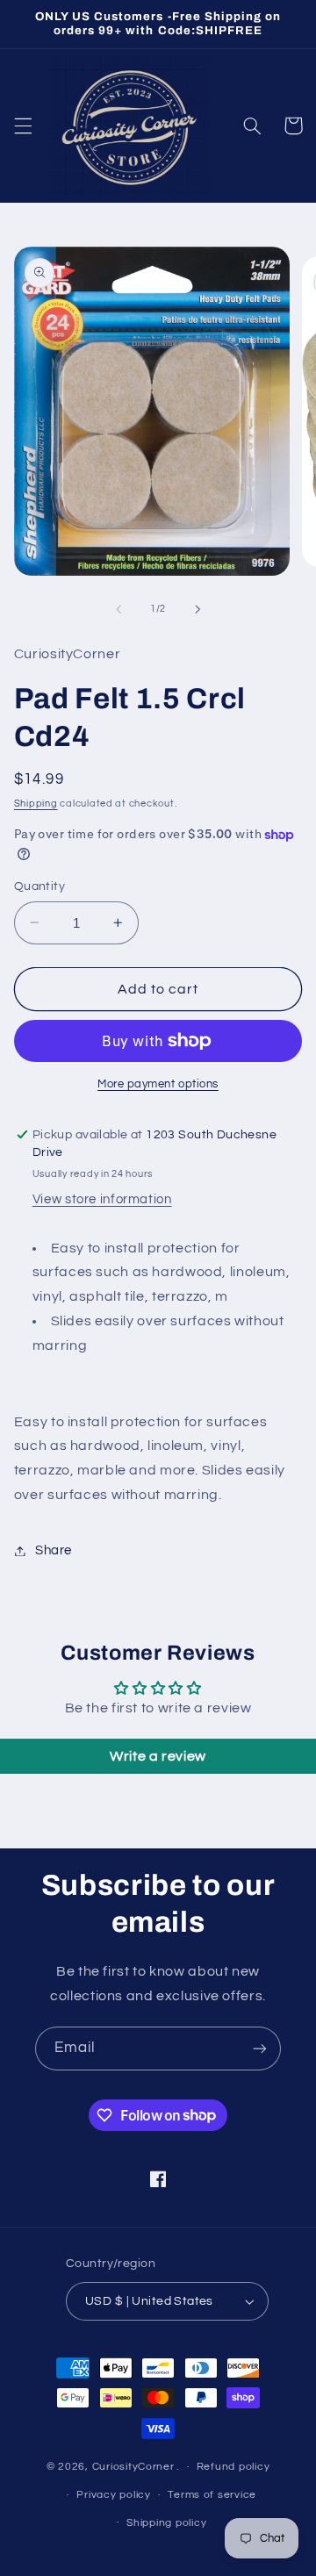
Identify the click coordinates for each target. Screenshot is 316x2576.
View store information (102, 1199)
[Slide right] (197, 609)
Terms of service (212, 2495)
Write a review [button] (158, 1756)
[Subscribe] (260, 2048)
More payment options (158, 1084)
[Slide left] (118, 609)
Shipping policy (166, 2523)
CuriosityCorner (133, 2467)
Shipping (36, 804)
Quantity (39, 886)
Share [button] (54, 1550)
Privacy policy (113, 2495)
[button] (23, 126)
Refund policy (233, 2467)
